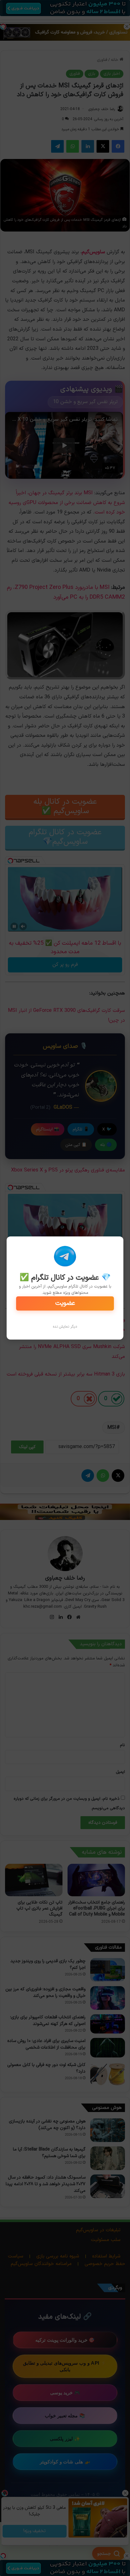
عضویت (65, 1303)
